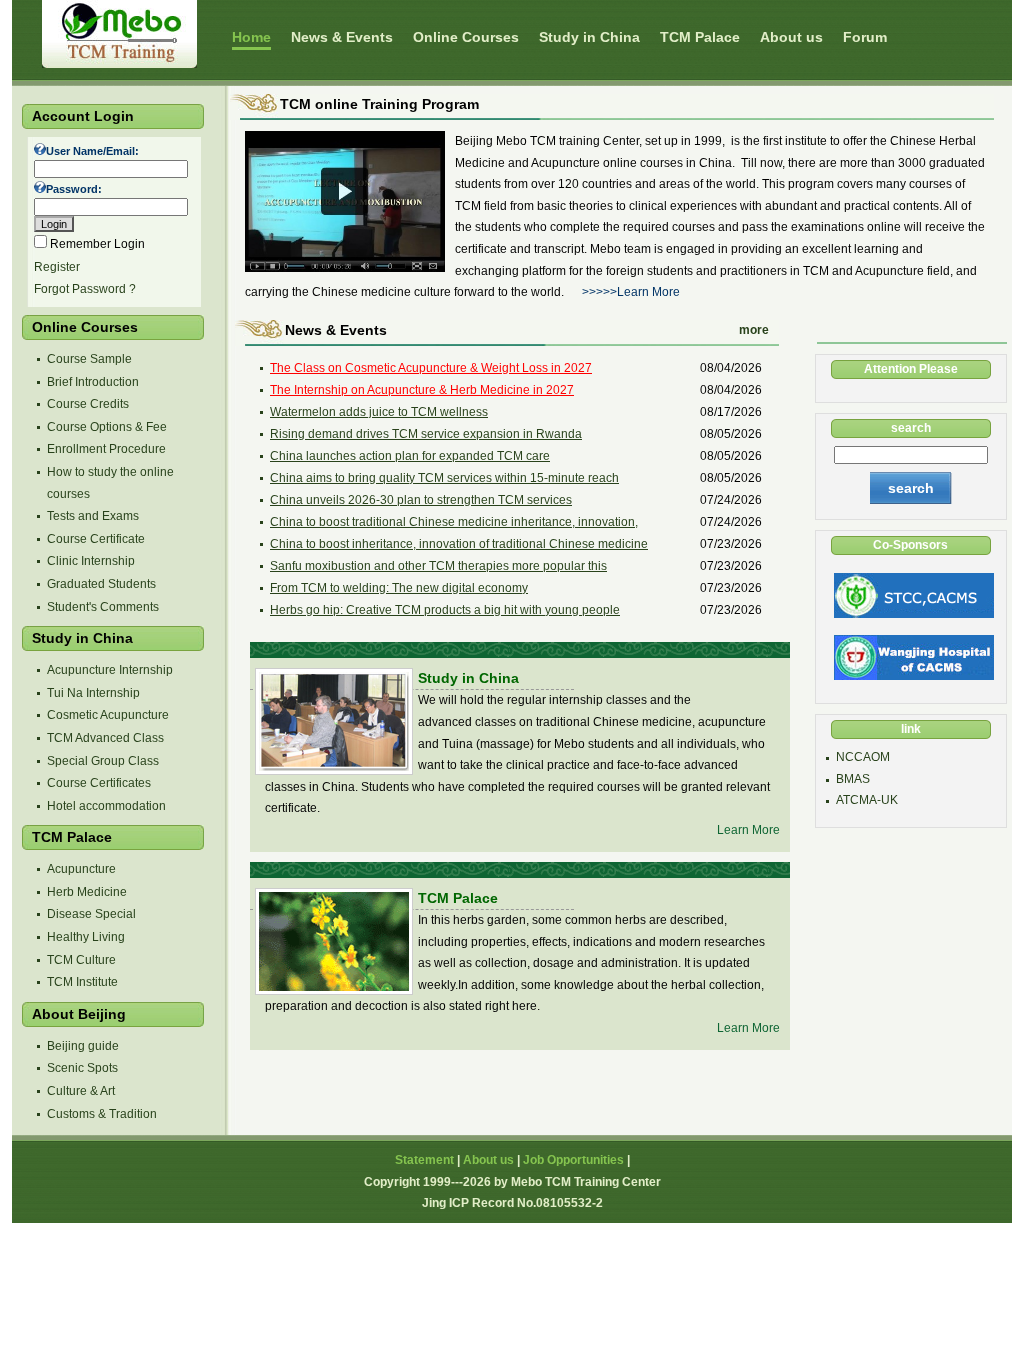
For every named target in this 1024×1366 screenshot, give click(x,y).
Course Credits (88, 404)
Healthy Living (86, 937)
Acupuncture (81, 869)
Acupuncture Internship (110, 670)
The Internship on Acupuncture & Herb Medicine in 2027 (422, 390)
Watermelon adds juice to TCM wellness (379, 412)
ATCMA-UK (867, 800)
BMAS (853, 779)
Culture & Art (81, 1091)
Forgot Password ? (85, 289)
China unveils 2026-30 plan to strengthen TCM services (421, 500)
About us (488, 1160)
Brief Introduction (93, 382)
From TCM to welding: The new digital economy (399, 588)
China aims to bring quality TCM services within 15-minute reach (444, 478)
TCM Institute (82, 982)
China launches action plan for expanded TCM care (410, 456)
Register (57, 267)
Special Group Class (103, 761)
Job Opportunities (573, 1160)
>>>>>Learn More (631, 292)
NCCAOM (863, 757)
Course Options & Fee (107, 427)
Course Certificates (99, 783)
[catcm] (912, 614)
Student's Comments (103, 607)
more (754, 330)
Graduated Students (101, 584)
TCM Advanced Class (105, 738)
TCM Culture (81, 960)
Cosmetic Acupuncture (108, 715)
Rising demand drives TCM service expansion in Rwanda (426, 434)
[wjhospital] (912, 676)
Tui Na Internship (93, 693)
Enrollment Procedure (106, 449)
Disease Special (91, 914)
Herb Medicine (87, 892)
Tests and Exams (93, 516)
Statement (424, 1160)
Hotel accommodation (106, 806)
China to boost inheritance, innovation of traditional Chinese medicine (459, 544)
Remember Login (97, 244)
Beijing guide (83, 1046)
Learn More (748, 830)
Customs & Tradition (102, 1114)
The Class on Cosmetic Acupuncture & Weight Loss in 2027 (431, 368)
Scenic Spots (82, 1068)
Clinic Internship (91, 561)
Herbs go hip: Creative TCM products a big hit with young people (445, 610)
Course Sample (89, 359)
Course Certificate (96, 539)
